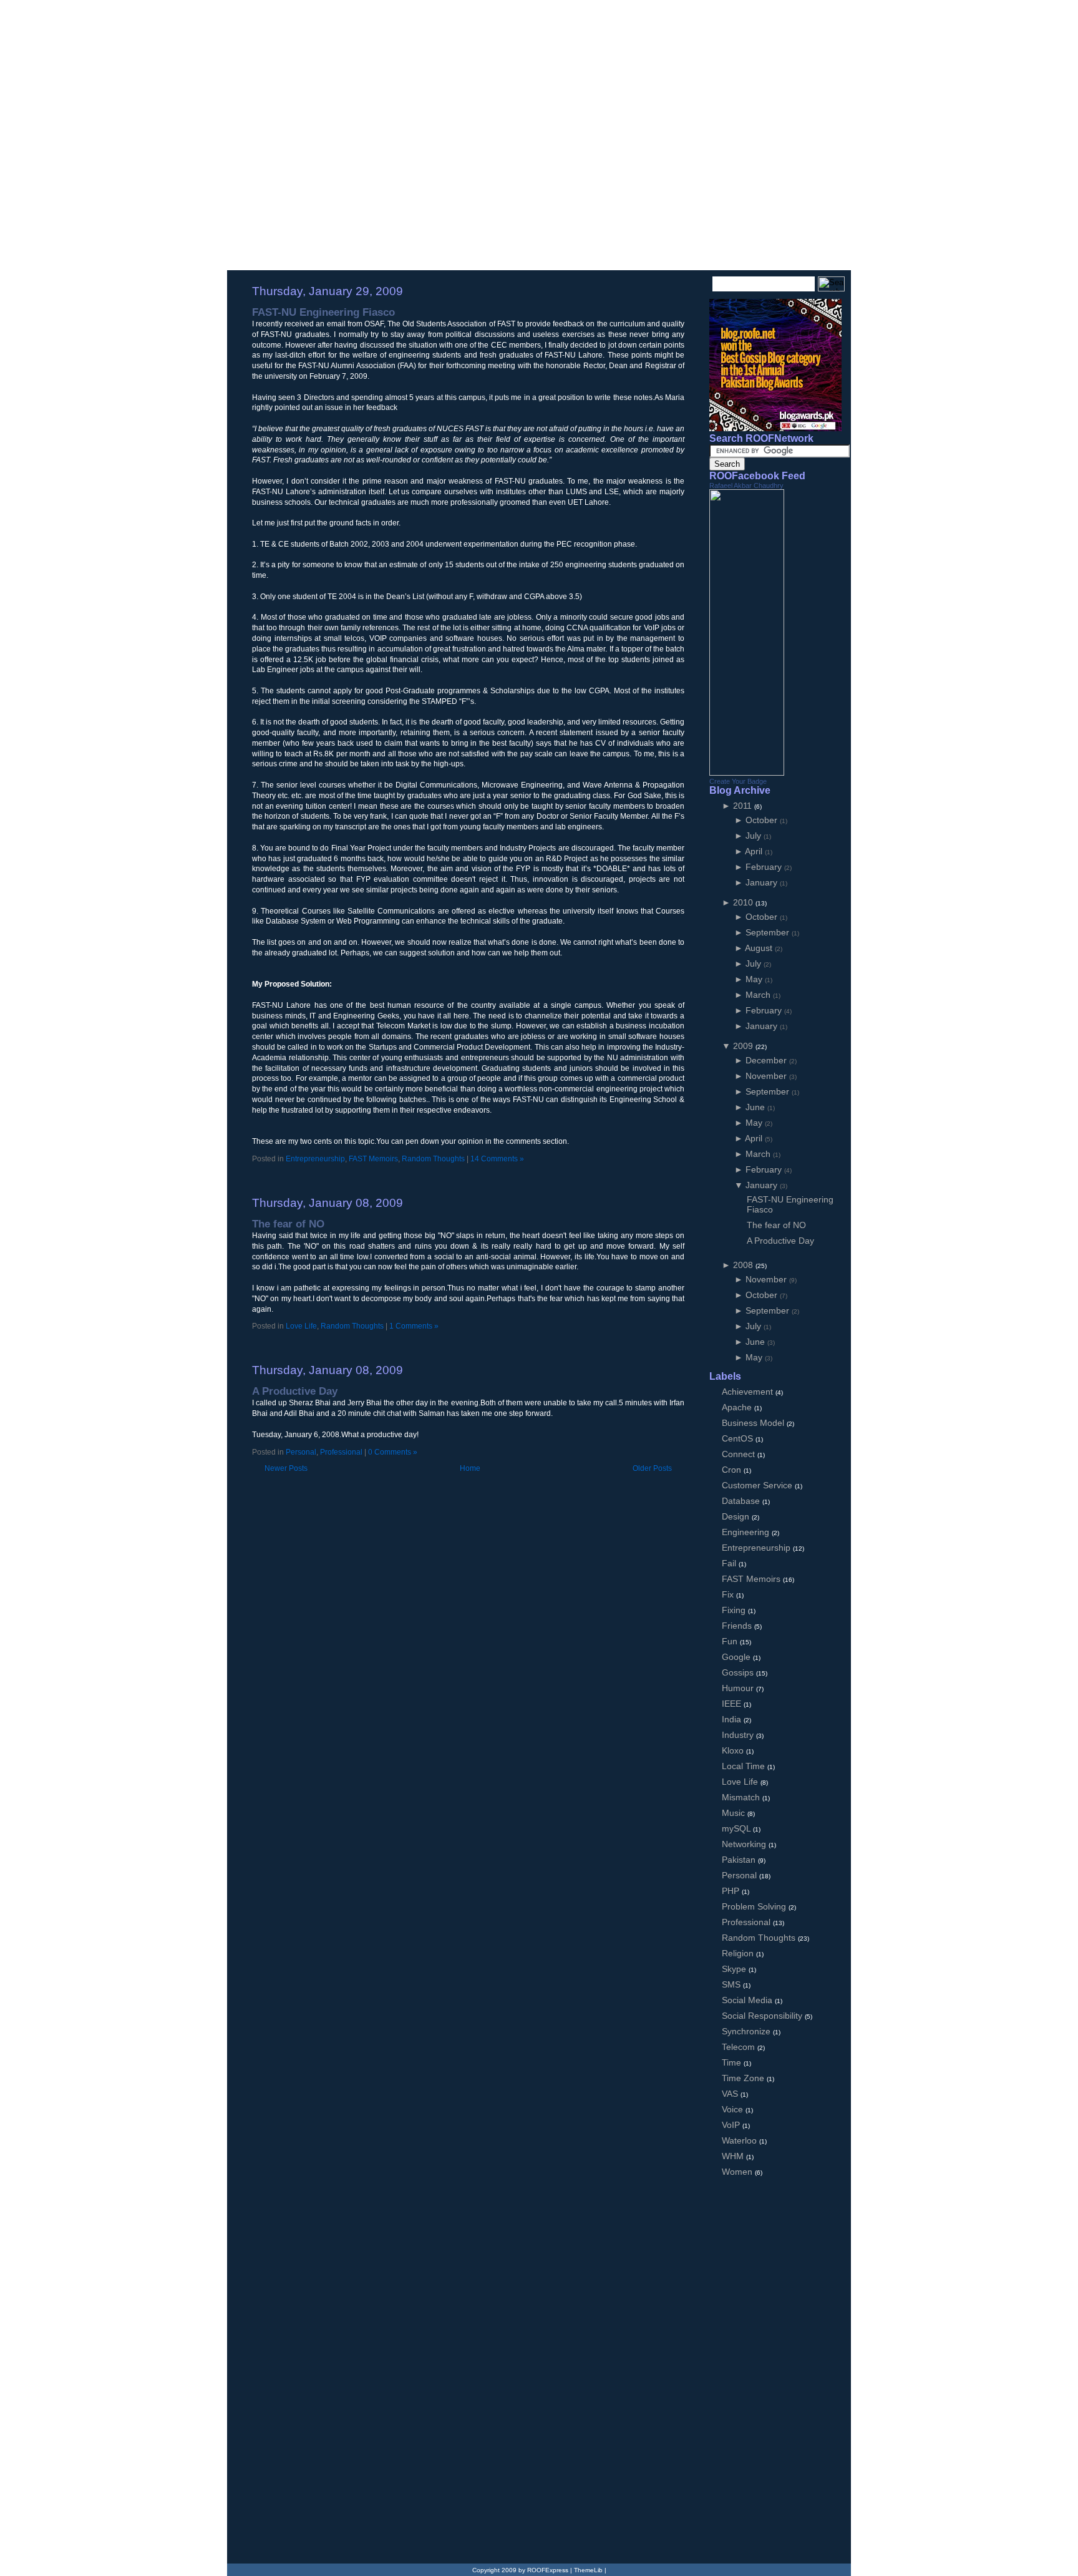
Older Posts (652, 1468)
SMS (732, 1984)
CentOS (739, 1438)
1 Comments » (414, 1326)
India (733, 1719)
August (760, 948)
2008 (744, 1265)
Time (733, 2062)
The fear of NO (288, 1224)
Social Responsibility (763, 2016)
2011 (744, 806)
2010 (744, 902)
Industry (739, 1735)
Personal (301, 1452)
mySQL (737, 1828)
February (765, 867)
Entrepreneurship (315, 1159)
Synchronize (747, 2031)
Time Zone (744, 2078)
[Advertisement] (398, 1175)
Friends (738, 1626)
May (755, 979)
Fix (729, 1594)
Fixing (735, 1610)
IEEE (733, 1704)
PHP (732, 1891)
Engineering (747, 1532)
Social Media (748, 2000)
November (767, 1076)
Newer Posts (286, 1468)
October (763, 820)
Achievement (749, 1392)
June (756, 1107)
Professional (341, 1452)
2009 (744, 1046)
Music (735, 1813)
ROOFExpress (320, 26)
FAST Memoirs (373, 1159)
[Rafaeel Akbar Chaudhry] (747, 773)
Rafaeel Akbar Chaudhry (746, 485)
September (769, 932)
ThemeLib (588, 2570)
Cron (733, 1470)
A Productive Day (295, 1391)
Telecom (740, 2047)
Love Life (301, 1326)
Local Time (745, 1766)
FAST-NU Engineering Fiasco (323, 312)
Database (742, 1501)
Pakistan (740, 1860)
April (755, 851)
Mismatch (742, 1797)
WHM (734, 2156)
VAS (731, 2094)
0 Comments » (393, 1452)
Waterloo (741, 2140)
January (763, 882)
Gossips (739, 1672)
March (759, 995)
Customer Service (758, 1485)
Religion (739, 1953)
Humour (739, 1688)
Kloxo (734, 1750)
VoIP (732, 2125)
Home (470, 1468)
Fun (731, 1641)
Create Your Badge (738, 781)
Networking (745, 1844)
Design (737, 1516)
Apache (738, 1407)
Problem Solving (755, 1906)
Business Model (754, 1423)
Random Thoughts (433, 1159)
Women (738, 2172)
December (767, 1060)
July (755, 836)
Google (737, 1657)
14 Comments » (497, 1159)
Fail (730, 1563)
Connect (740, 1454)
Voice (734, 2109)
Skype (735, 1969)
